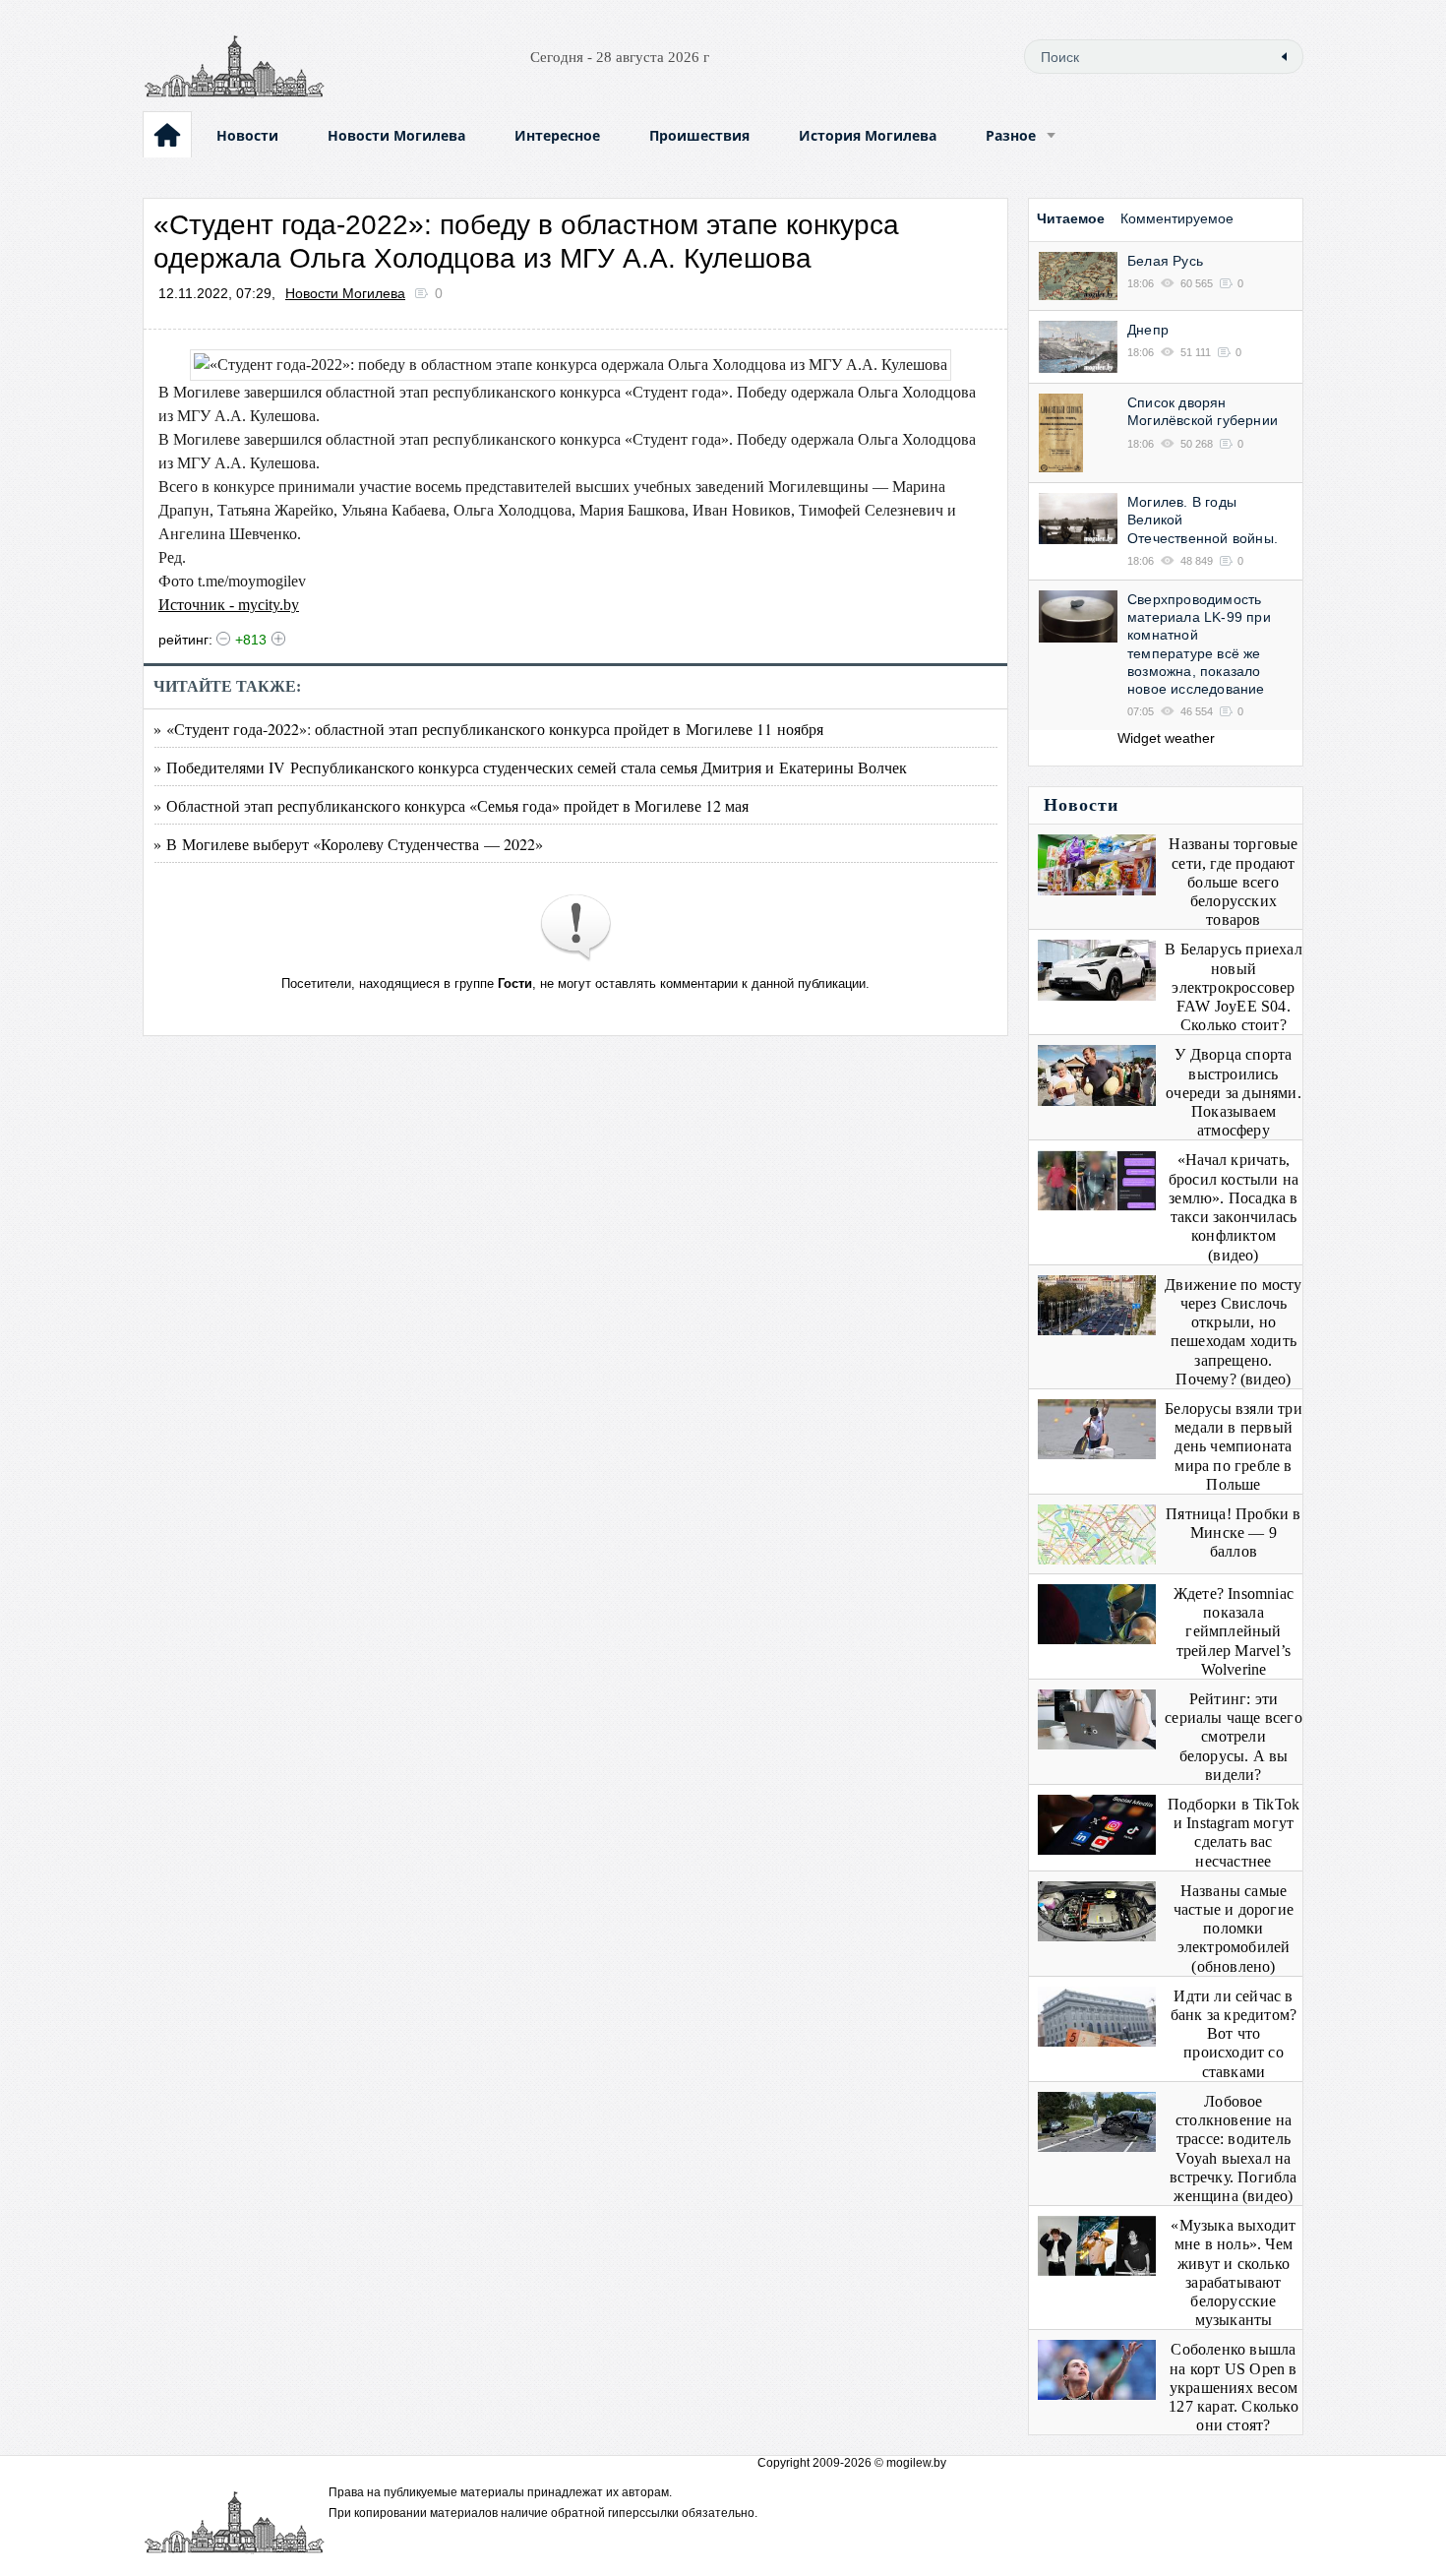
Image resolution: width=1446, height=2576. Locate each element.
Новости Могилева (396, 135)
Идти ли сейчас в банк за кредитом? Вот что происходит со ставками (1234, 2034)
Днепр (1148, 330)
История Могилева (868, 135)
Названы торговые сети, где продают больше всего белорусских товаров (1233, 882)
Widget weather (1166, 738)
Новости (247, 135)
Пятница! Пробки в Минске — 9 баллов (1233, 1533)
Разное (1011, 135)
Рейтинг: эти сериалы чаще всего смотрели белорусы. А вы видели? (1234, 1737)
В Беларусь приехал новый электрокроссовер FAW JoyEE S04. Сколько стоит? (1234, 987)
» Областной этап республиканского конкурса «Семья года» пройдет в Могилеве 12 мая (451, 805)
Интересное (557, 135)
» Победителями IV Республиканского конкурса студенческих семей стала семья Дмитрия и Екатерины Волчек (530, 767)
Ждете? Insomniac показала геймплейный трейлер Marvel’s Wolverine (1234, 1631)
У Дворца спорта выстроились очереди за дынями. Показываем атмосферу (1234, 1092)
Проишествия (699, 135)
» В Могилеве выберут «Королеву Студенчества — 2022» (348, 844)
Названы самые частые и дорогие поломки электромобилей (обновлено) (1234, 1929)
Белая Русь (1165, 261)
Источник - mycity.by (229, 605)
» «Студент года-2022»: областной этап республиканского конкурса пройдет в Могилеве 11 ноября (488, 729)
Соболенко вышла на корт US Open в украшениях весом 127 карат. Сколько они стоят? (1234, 2387)
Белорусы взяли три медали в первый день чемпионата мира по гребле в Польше (1234, 1446)
